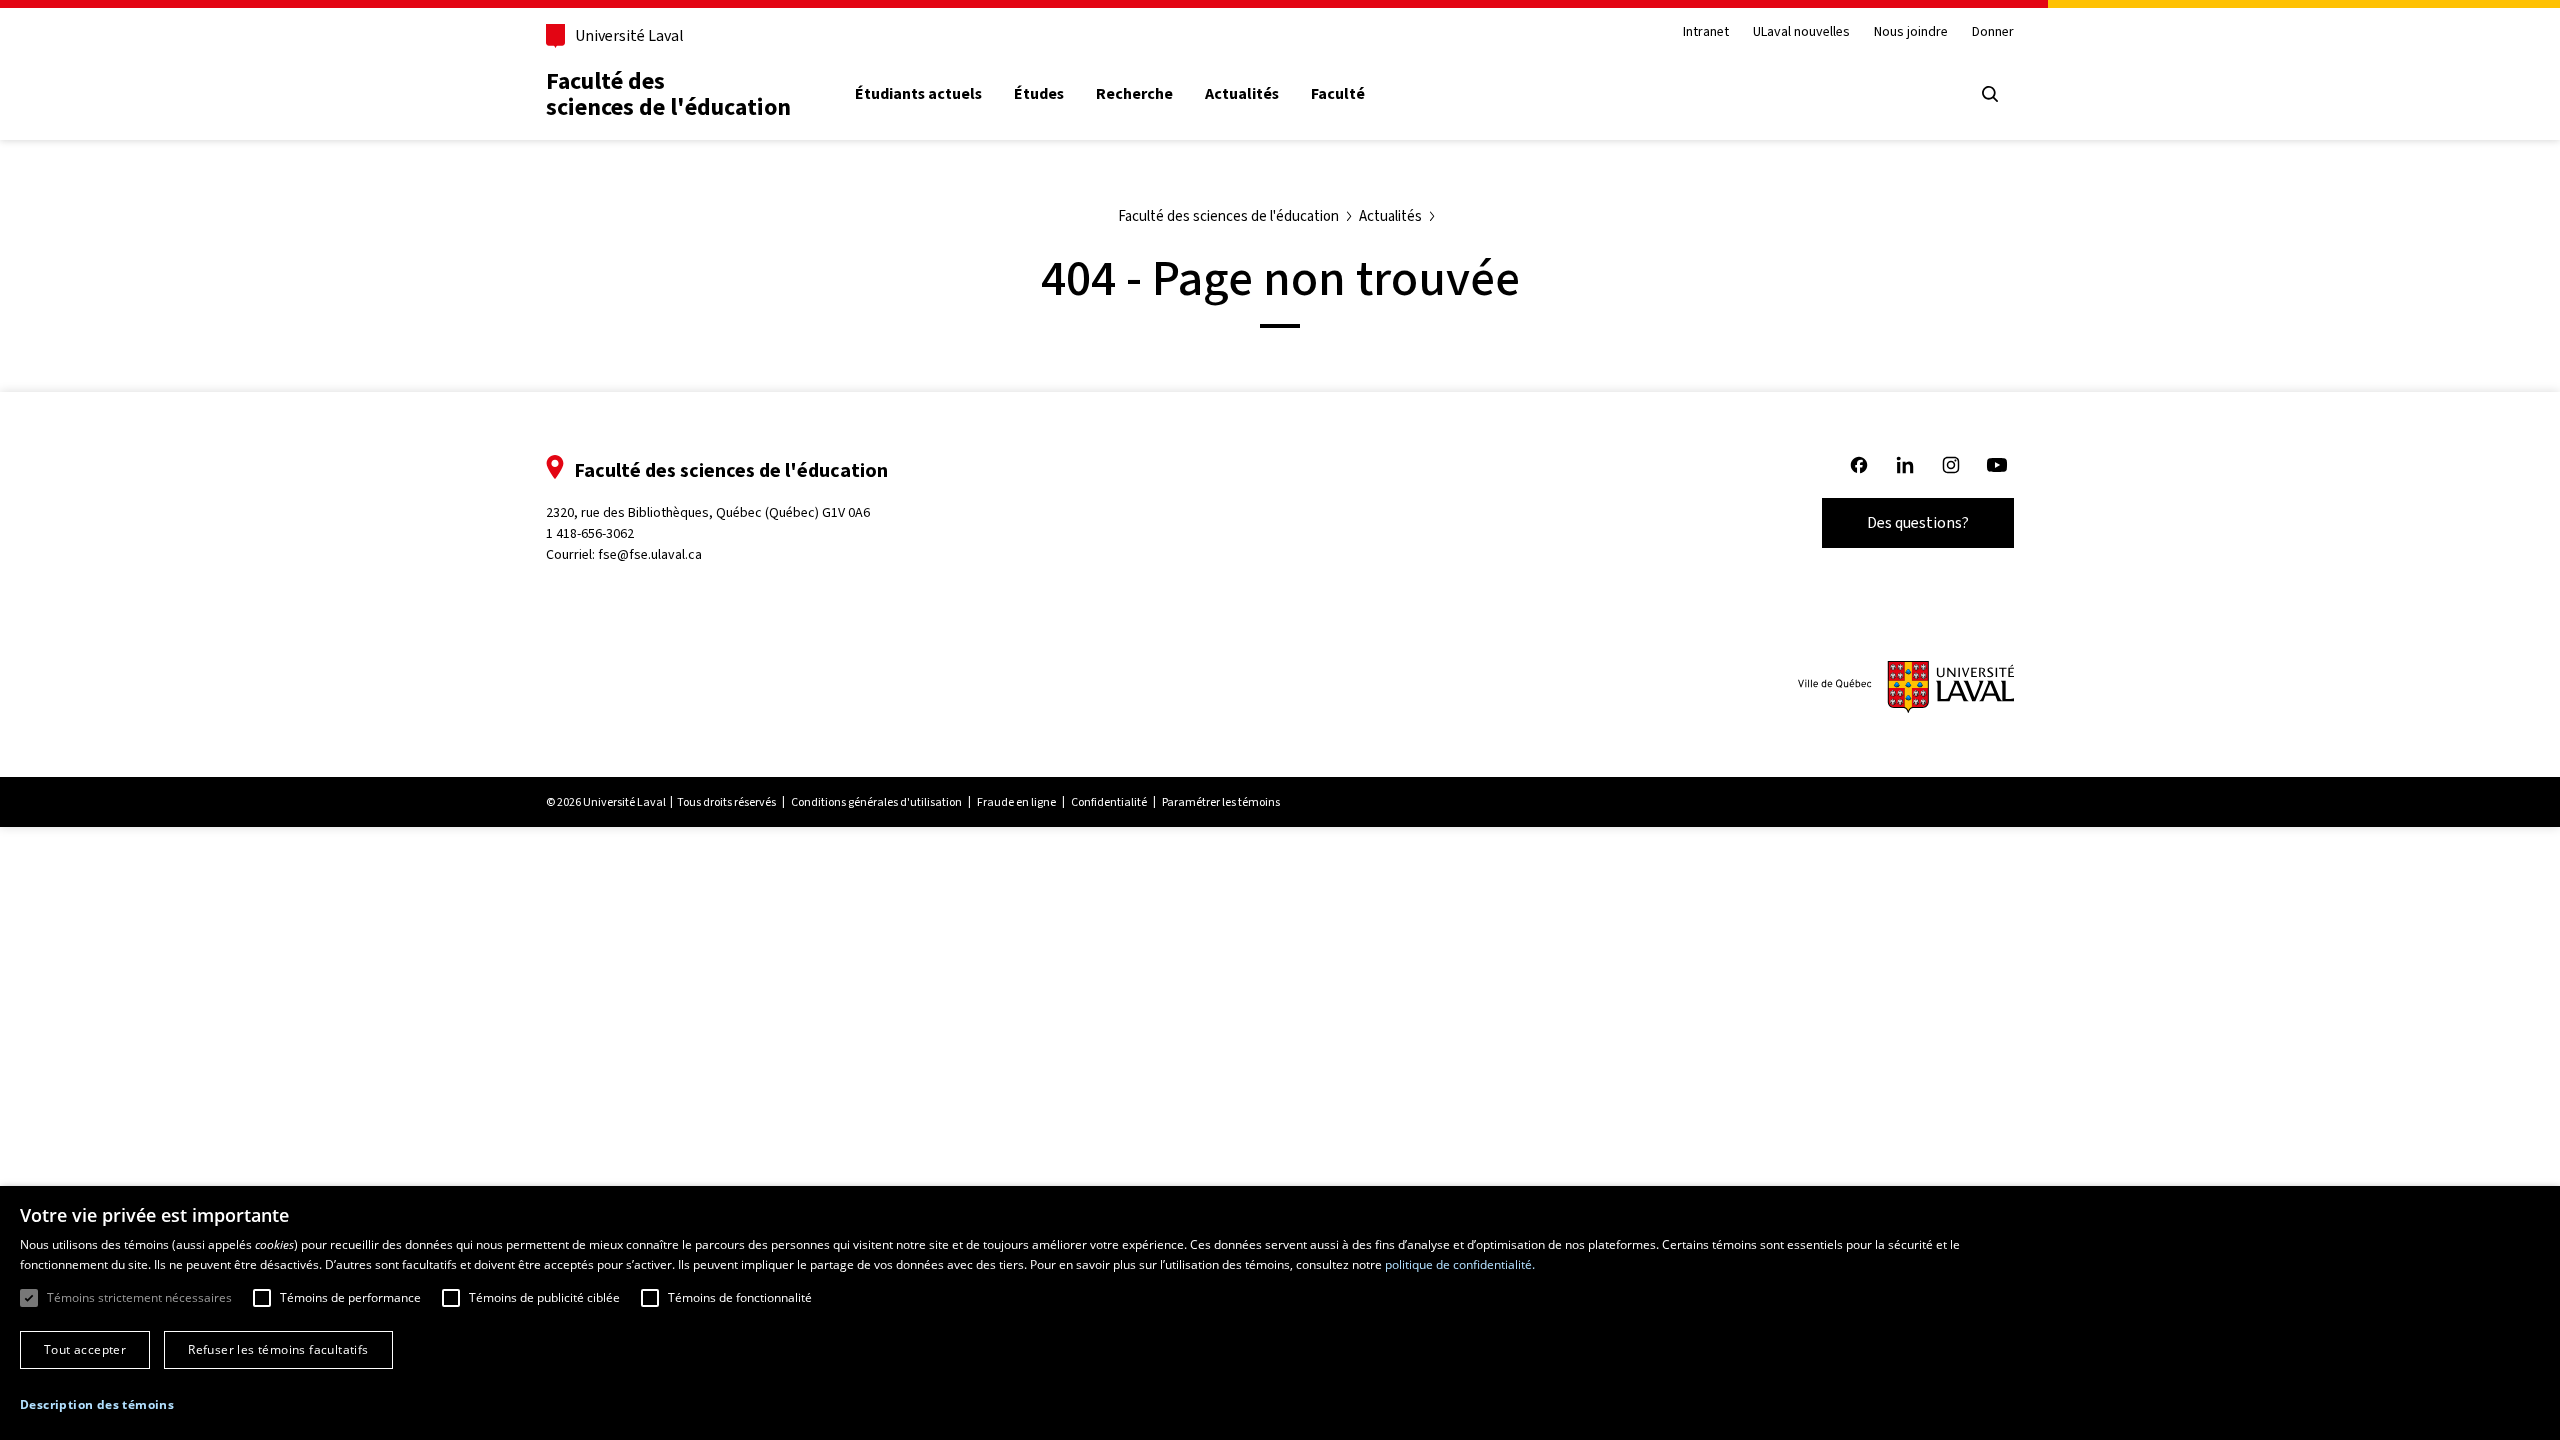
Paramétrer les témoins (1221, 802)
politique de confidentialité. (1460, 1264)
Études (1039, 94)
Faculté (1338, 94)
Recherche (1134, 94)
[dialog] (1280, 1313)
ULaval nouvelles (1801, 32)
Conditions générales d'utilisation (876, 802)
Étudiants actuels (918, 94)
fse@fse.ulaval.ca (650, 554)
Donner (1993, 32)
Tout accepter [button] (85, 1349)
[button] (97, 1405)
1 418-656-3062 (590, 533)
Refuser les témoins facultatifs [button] (278, 1349)
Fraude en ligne (1016, 802)
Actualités (1242, 94)
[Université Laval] (1906, 687)
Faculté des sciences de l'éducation (668, 94)
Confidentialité (1109, 802)
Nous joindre (1911, 32)
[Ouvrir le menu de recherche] (1990, 94)
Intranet (1706, 32)
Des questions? (1918, 522)
